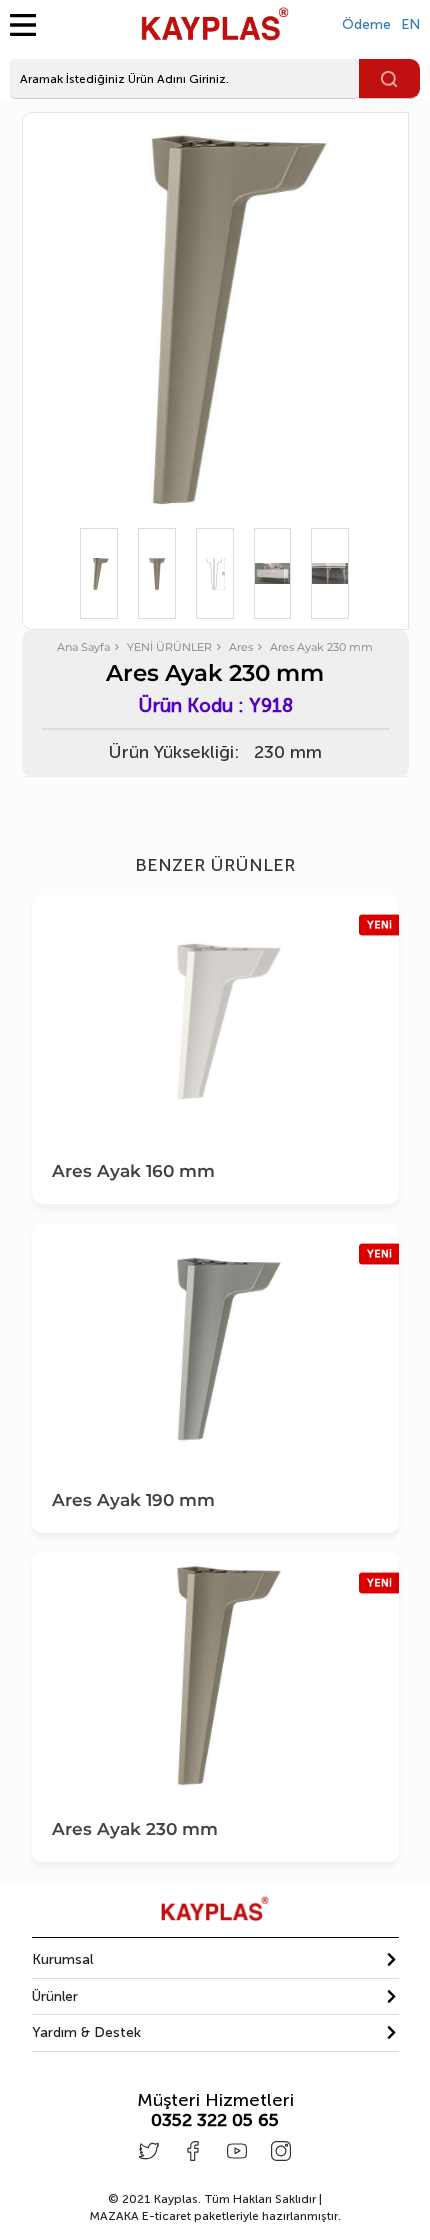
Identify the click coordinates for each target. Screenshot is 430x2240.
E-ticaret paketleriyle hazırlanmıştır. (215, 2216)
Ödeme (366, 24)
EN (410, 24)
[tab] (215, 1960)
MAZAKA (114, 2216)
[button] (215, 1959)
